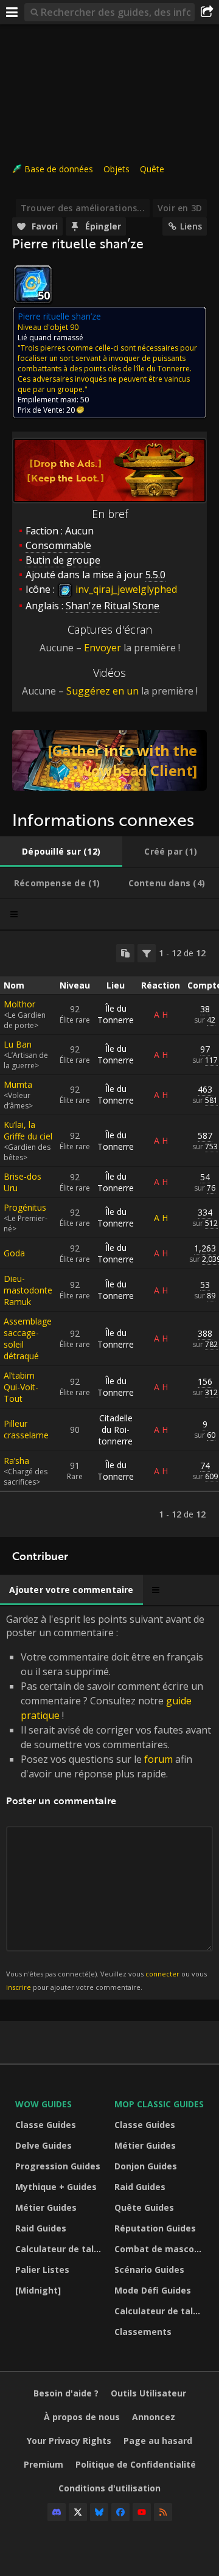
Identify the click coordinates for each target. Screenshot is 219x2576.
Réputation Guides (155, 2228)
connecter (162, 1974)
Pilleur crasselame (26, 1429)
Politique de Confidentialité (136, 2464)
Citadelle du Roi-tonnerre (116, 1430)
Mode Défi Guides (153, 2290)
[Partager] (207, 12)
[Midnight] (38, 2290)
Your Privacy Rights (69, 2441)
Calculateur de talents (62, 2249)
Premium (43, 2464)
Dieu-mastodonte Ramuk (28, 1290)
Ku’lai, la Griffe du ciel (28, 1130)
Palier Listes (42, 2270)
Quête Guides (144, 2207)
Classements (143, 2332)
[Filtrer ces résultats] (147, 953)
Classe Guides (46, 2125)
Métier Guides (46, 2207)
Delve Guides (43, 2145)
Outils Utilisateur (148, 2393)
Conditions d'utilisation (109, 2488)
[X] (78, 2512)
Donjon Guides (146, 2166)
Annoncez (154, 2417)
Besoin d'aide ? (66, 2393)
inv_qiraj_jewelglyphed (125, 589)
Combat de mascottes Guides (161, 2249)
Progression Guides (58, 2166)
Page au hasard (158, 2441)
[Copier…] (125, 953)
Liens (191, 226)
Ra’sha (16, 1461)
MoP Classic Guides (159, 2104)
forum (158, 1759)
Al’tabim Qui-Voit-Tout (21, 1387)
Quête (152, 169)
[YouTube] (142, 2512)
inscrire (19, 1987)
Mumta (18, 1084)
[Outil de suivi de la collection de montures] (109, 760)
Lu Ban (18, 1044)
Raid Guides (41, 2228)
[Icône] (33, 284)
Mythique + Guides (56, 2187)
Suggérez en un (103, 691)
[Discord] (57, 2512)
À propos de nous (82, 2417)
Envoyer (103, 648)
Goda (14, 1253)
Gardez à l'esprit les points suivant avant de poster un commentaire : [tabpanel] (109, 1802)
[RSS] (163, 2512)
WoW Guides (43, 2104)
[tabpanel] (109, 1234)
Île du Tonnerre (116, 1014)
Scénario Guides (149, 2270)
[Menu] (12, 12)
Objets (116, 169)
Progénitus (25, 1207)
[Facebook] (120, 2512)
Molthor (19, 1004)
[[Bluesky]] (99, 2512)
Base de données (59, 169)
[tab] (61, 852)
